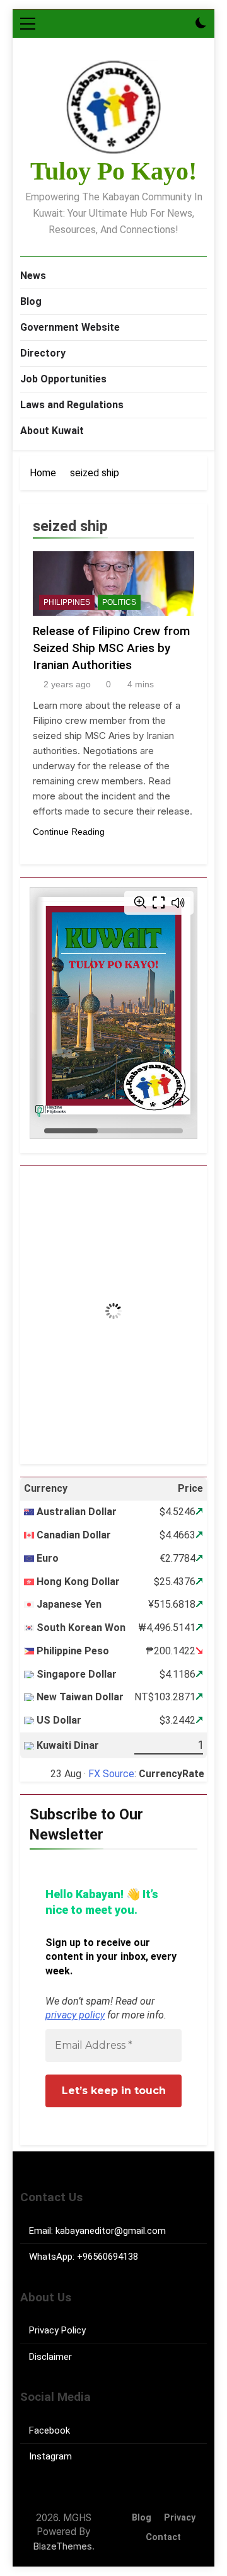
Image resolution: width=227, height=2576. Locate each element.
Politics (119, 602)
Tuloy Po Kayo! (113, 171)
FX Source (111, 1774)
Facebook (49, 2430)
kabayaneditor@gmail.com (111, 2231)
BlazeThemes (63, 2546)
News (33, 276)
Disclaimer (50, 2357)
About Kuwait (52, 431)
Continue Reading (69, 832)
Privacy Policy (57, 2330)
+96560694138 (108, 2257)
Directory (43, 353)
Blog (31, 301)
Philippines (67, 602)
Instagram (50, 2456)
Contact (163, 2537)
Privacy (180, 2518)
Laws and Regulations (72, 405)
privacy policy (75, 2015)
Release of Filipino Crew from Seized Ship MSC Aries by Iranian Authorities (111, 648)
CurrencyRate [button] (172, 1774)
